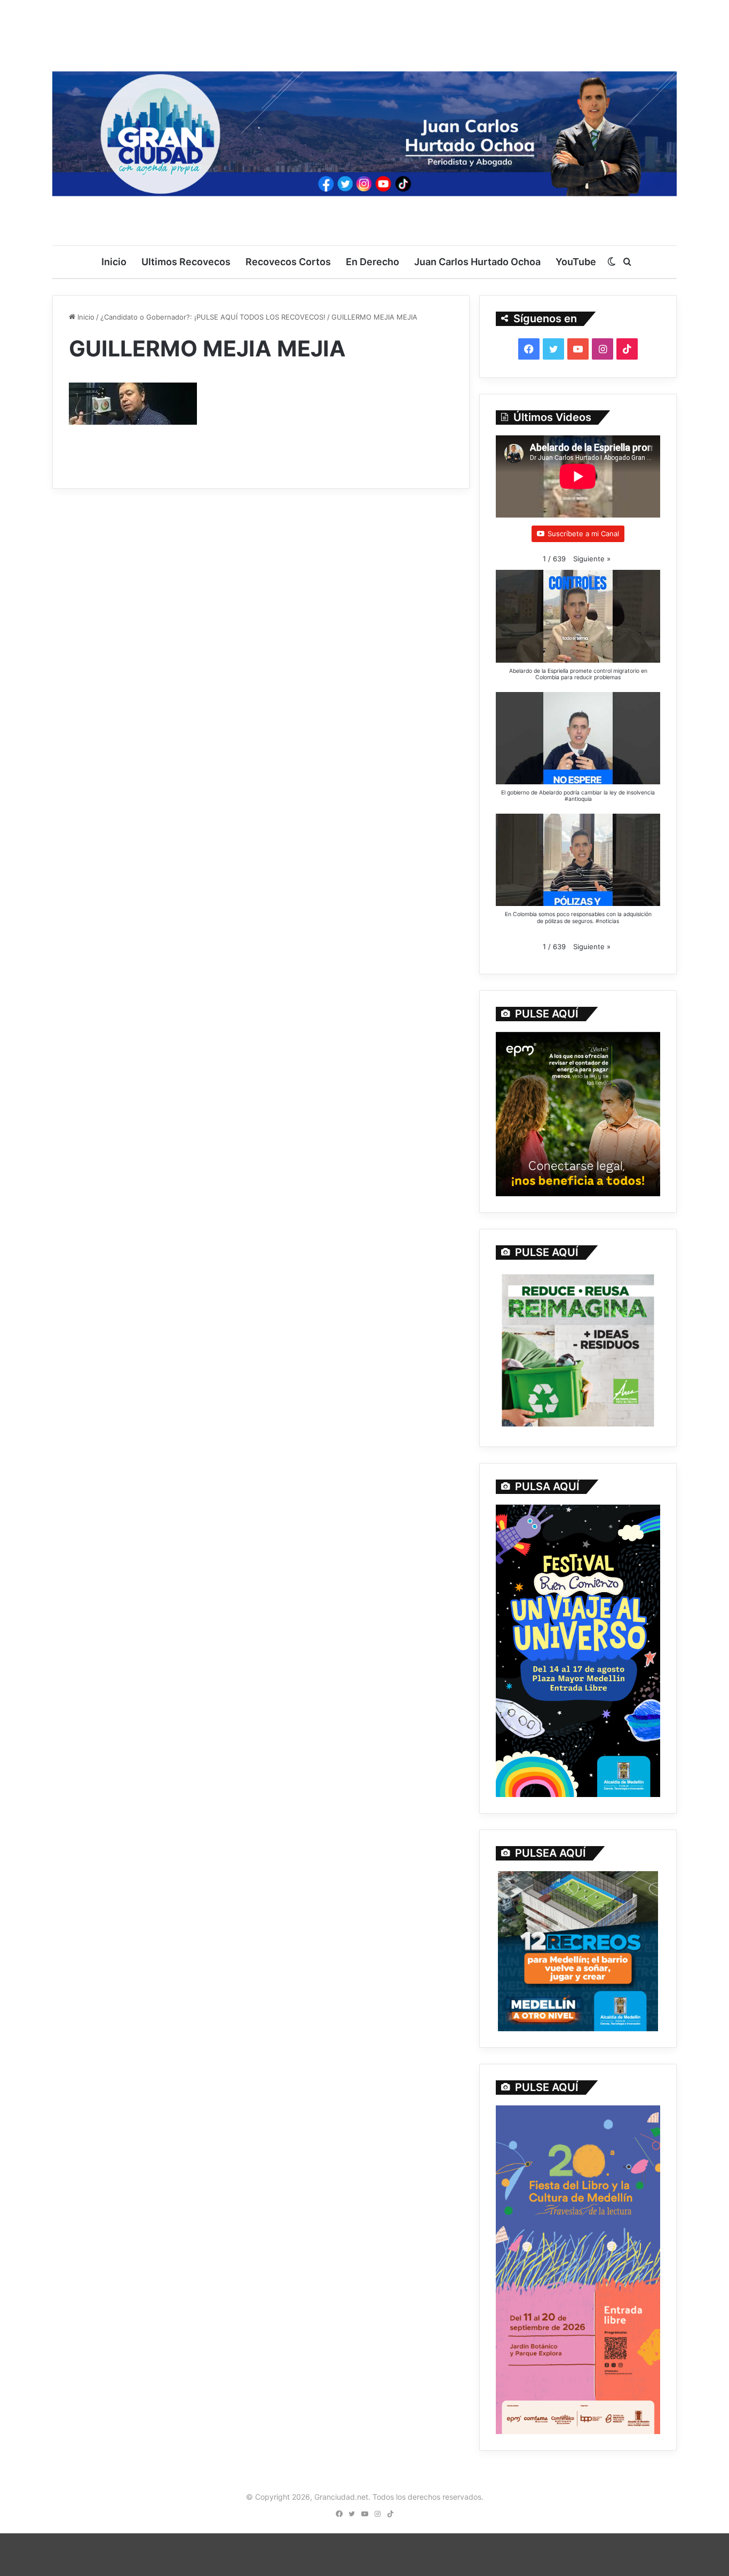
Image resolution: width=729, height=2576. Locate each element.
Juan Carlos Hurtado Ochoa (477, 262)
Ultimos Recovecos (186, 262)
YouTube (576, 262)
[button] (592, 559)
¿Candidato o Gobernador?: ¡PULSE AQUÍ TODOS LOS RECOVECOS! (213, 317)
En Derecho (373, 262)
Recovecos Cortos (288, 262)
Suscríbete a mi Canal (583, 534)
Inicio (114, 262)
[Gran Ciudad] (364, 131)
